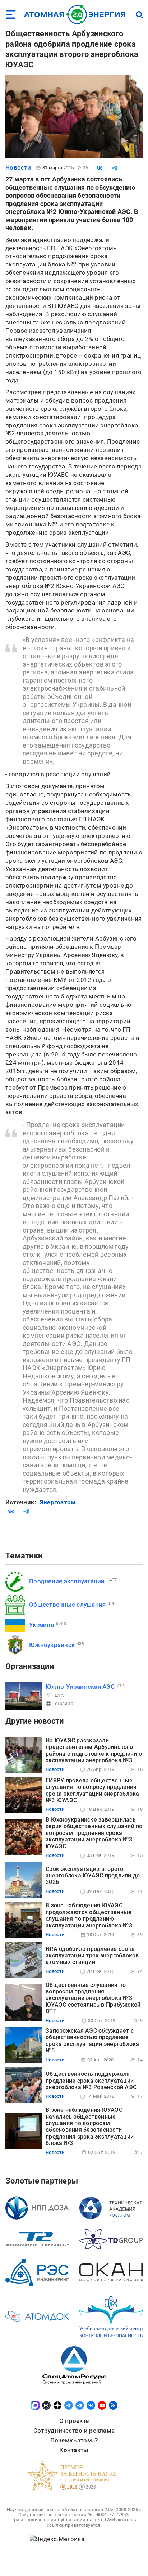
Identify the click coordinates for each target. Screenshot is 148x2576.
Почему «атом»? (74, 2440)
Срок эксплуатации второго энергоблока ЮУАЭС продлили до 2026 (93, 1876)
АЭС (59, 1696)
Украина (41, 1625)
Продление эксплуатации (67, 1581)
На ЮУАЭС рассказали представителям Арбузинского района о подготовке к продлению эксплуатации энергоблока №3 (94, 1750)
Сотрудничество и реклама (74, 2431)
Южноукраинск (52, 1645)
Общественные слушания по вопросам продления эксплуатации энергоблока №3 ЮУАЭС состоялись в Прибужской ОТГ (93, 1998)
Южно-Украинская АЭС (80, 1687)
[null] (100, 168)
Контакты (74, 2450)
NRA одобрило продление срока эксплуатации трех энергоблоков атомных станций (92, 1956)
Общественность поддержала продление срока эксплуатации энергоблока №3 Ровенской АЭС (91, 2081)
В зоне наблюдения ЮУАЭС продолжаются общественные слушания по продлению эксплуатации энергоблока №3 (89, 1915)
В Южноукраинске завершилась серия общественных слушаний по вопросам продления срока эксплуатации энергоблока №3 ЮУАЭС (94, 1833)
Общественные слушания (67, 1605)
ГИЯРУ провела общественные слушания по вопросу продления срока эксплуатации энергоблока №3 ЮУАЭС (92, 1790)
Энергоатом (58, 1502)
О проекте (74, 2421)
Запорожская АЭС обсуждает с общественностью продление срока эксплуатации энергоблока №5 (92, 2041)
